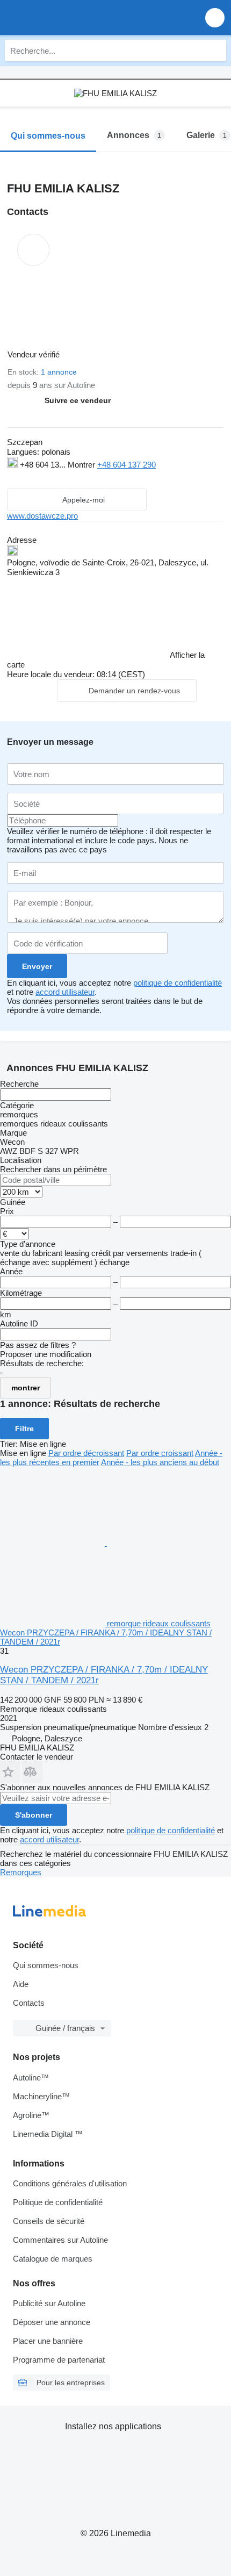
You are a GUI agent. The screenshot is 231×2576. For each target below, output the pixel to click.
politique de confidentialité (178, 983)
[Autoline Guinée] (70, 17)
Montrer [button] (82, 465)
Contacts (29, 2003)
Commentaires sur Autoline (60, 2240)
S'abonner (34, 1815)
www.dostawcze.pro (42, 516)
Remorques (21, 1872)
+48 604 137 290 (127, 465)
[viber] (77, 478)
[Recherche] (215, 51)
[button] (215, 17)
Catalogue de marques (53, 2259)
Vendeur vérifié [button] (35, 354)
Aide (21, 1984)
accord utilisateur (65, 992)
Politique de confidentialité (58, 2202)
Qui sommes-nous (46, 1965)
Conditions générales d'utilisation (70, 2183)
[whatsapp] (35, 478)
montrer (26, 1388)
